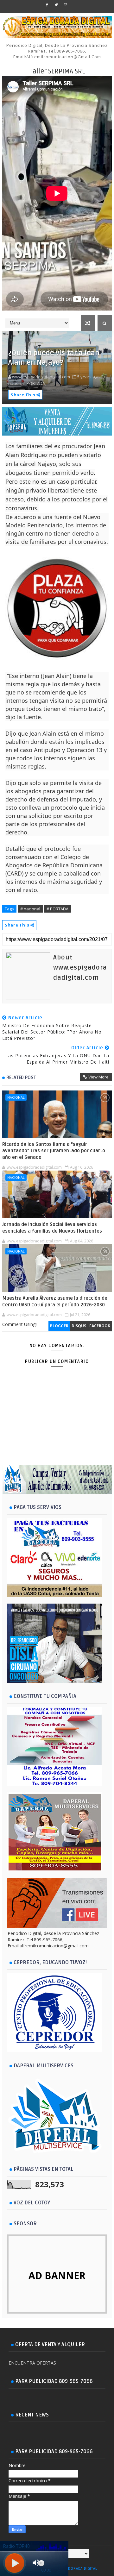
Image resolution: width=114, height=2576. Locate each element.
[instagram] (66, 5)
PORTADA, (36, 383)
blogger (59, 1326)
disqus (79, 1326)
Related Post (21, 1078)
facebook (100, 1326)
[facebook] (47, 5)
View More (98, 1077)
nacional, (17, 383)
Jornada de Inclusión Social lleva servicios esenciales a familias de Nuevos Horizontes (52, 1228)
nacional (16, 1097)
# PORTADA (57, 909)
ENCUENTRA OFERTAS (32, 2363)
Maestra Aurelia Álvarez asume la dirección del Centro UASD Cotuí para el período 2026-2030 (55, 1301)
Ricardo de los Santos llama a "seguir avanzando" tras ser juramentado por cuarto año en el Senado (54, 1151)
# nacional (30, 909)
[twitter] (56, 5)
